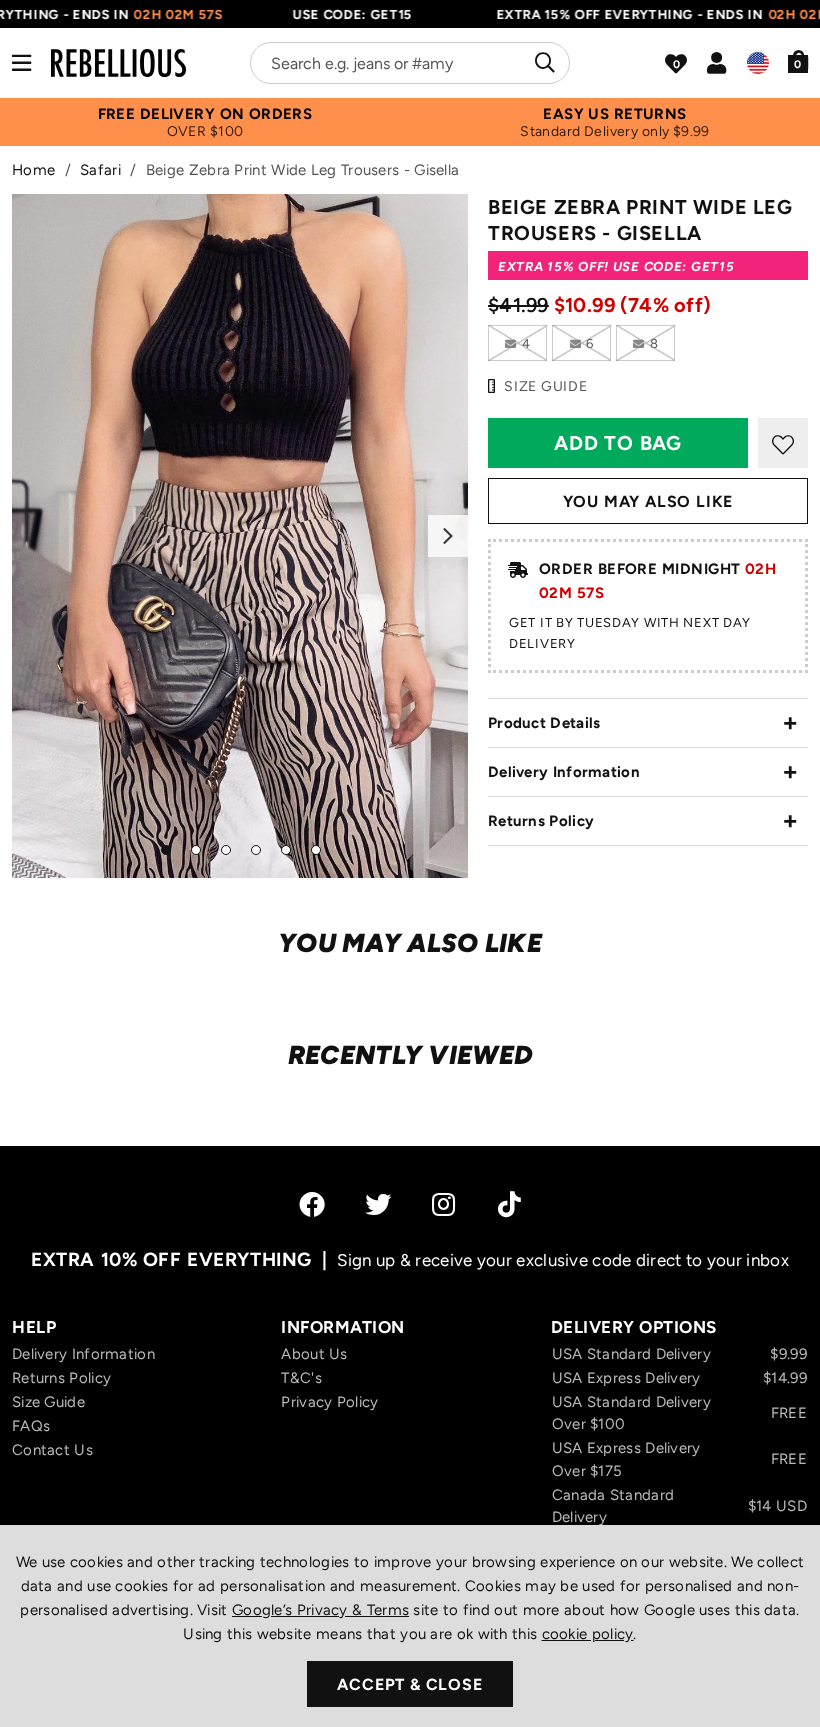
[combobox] (410, 63)
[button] (798, 61)
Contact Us (52, 1450)
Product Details (544, 723)
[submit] (542, 63)
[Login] (716, 63)
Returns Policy (541, 821)
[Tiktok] (509, 1204)
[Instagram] (445, 1204)
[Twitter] (378, 1204)
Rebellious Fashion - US (118, 63)
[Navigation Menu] (21, 63)
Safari (100, 170)
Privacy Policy (329, 1402)
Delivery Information (564, 772)
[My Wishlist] (676, 64)
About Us (314, 1354)
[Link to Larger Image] (240, 536)
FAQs (31, 1426)
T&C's (301, 1378)
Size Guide (48, 1402)
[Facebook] (312, 1204)
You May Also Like (648, 501)
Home (33, 170)
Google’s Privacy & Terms (320, 1610)
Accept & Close (409, 1684)
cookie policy (588, 1634)
